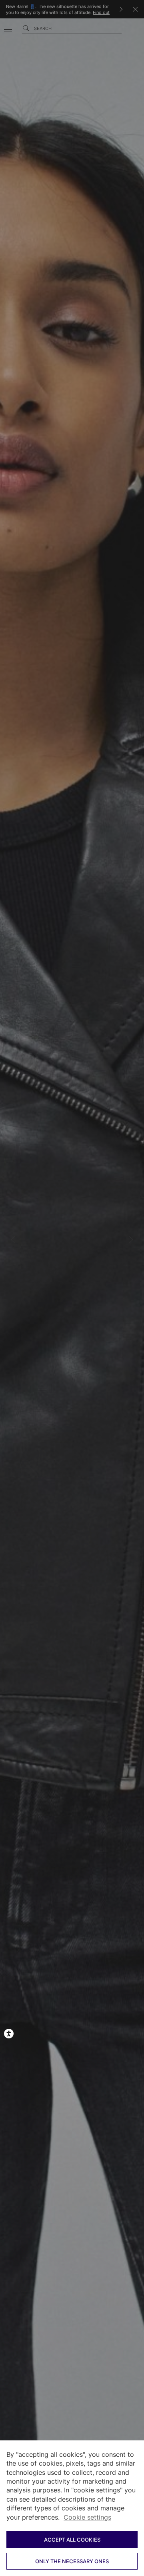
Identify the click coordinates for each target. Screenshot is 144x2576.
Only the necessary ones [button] (72, 2561)
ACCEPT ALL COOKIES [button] (72, 2540)
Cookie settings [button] (87, 2517)
